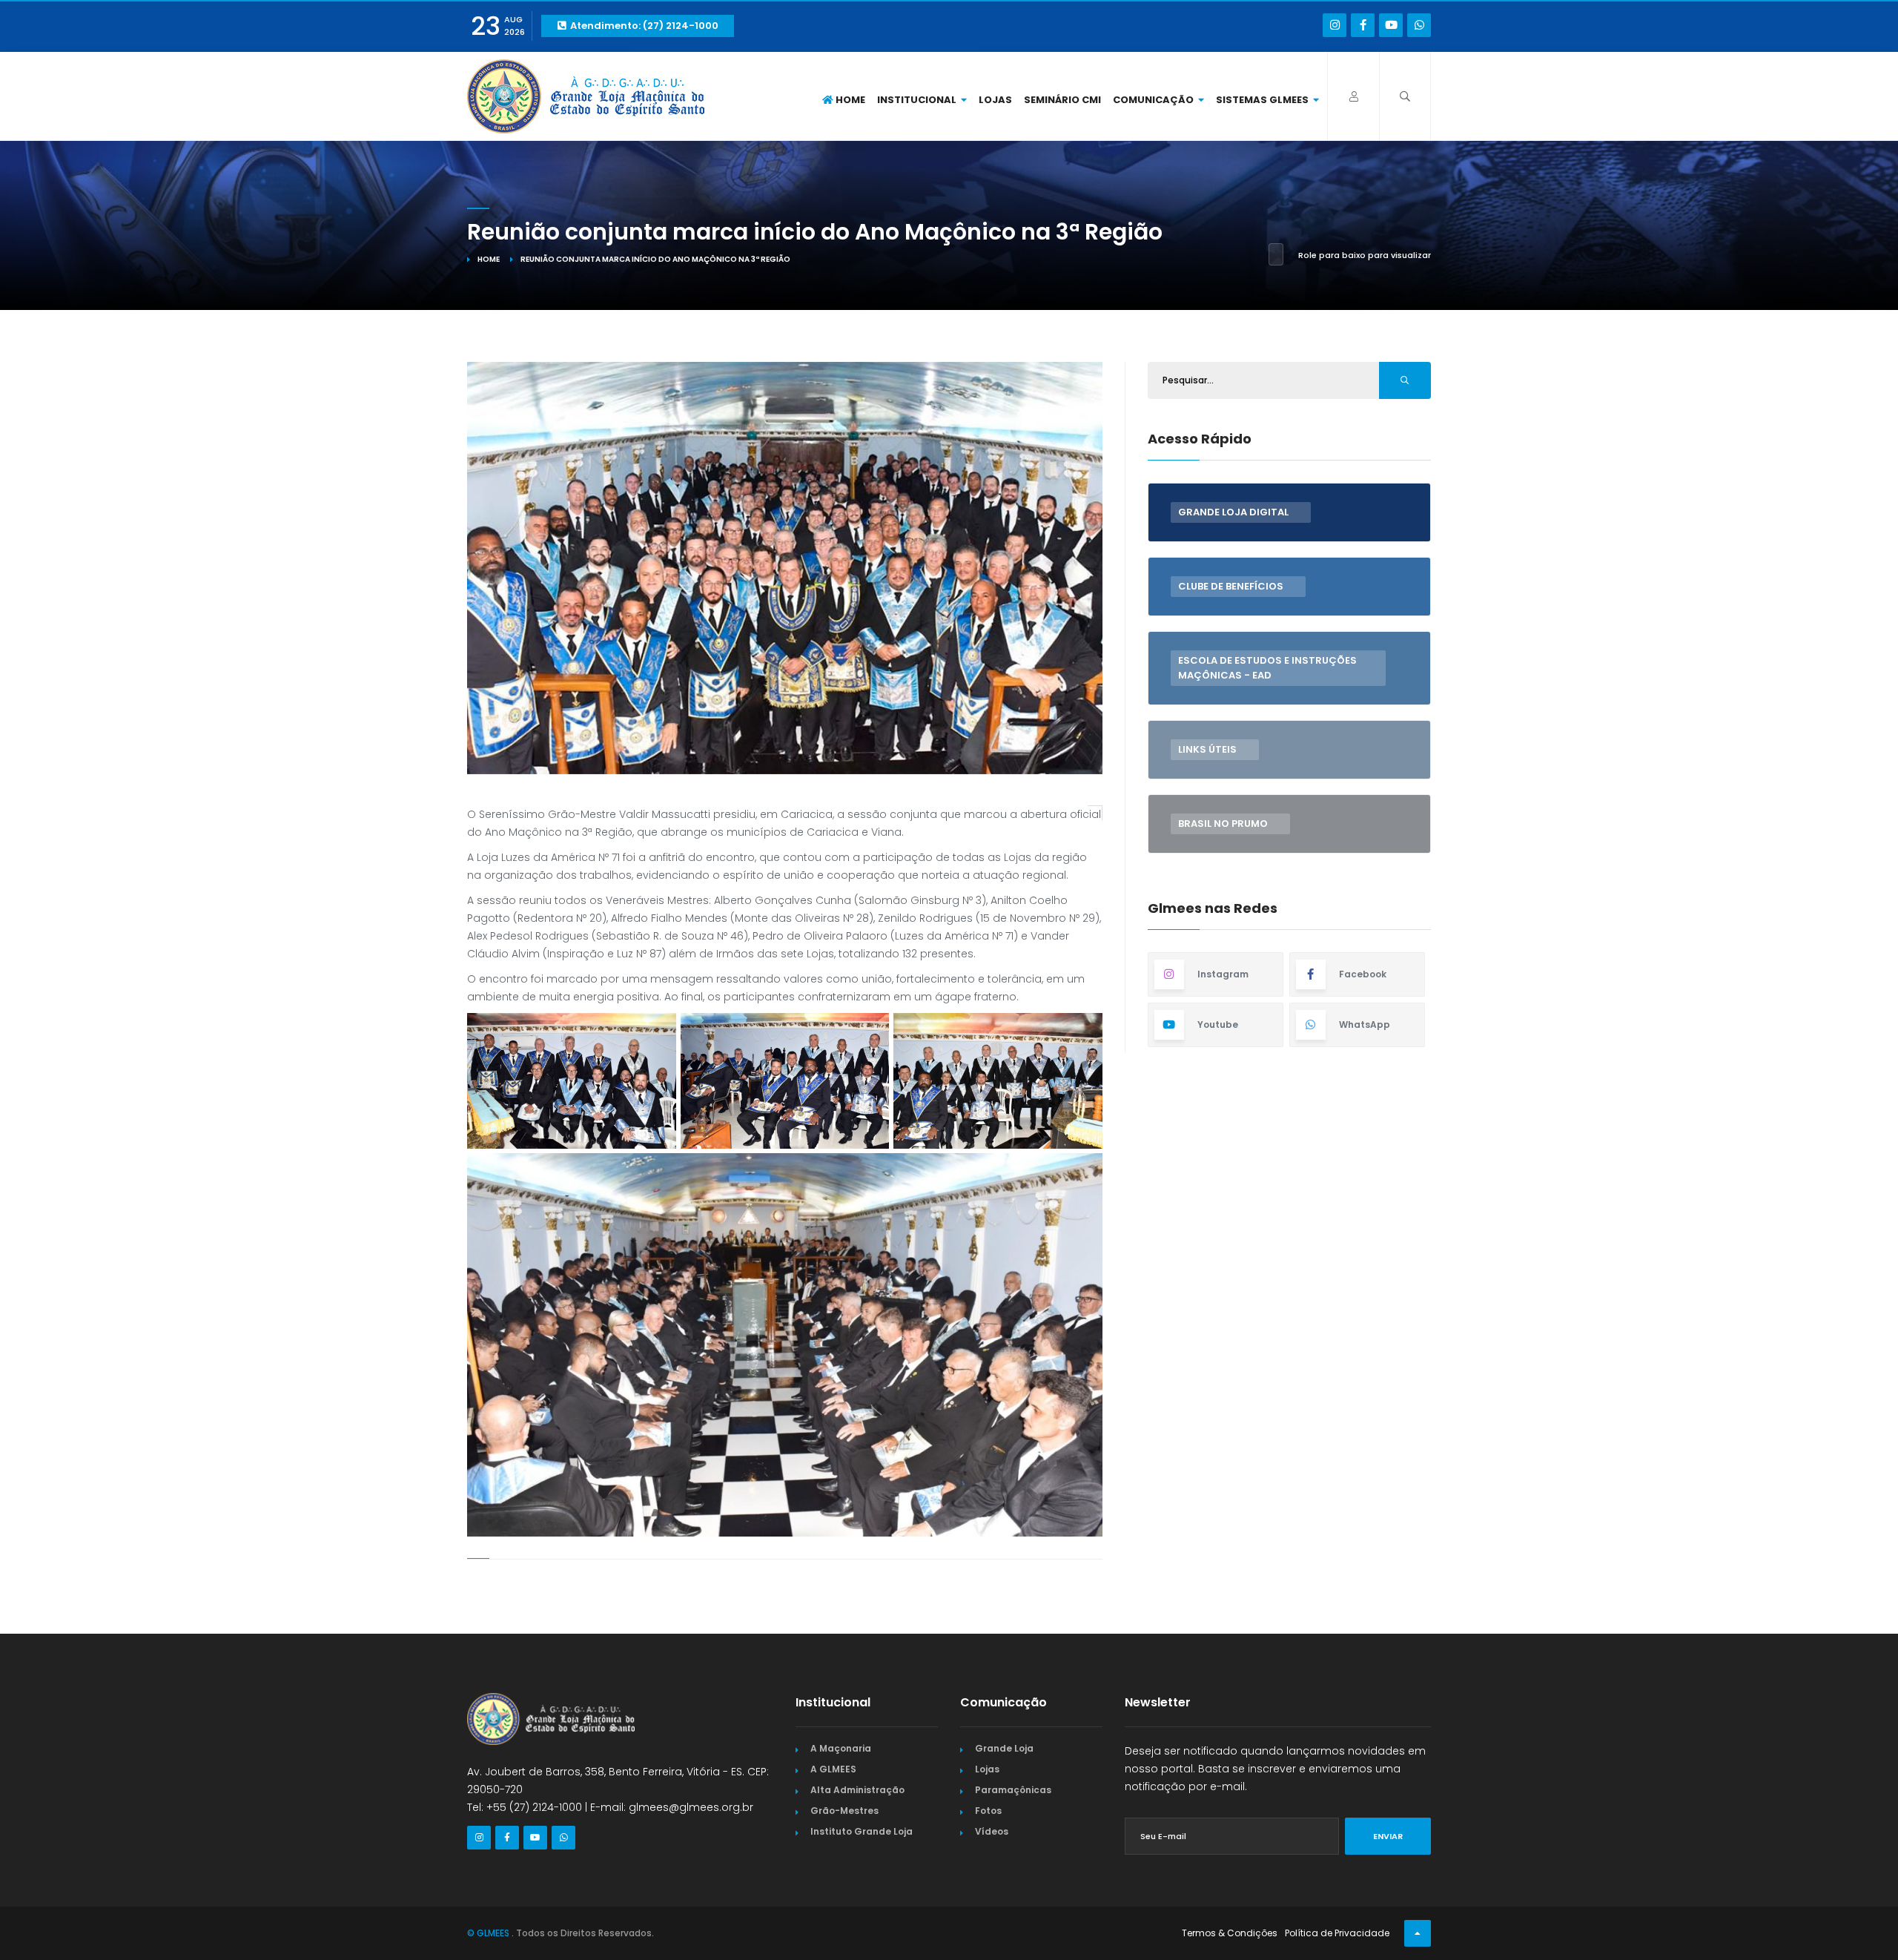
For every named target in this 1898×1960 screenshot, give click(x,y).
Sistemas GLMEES (1263, 100)
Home (849, 100)
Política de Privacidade (1337, 1933)
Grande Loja (1004, 1748)
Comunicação (1154, 100)
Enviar (1388, 1836)
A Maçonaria (841, 1748)
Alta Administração (857, 1790)
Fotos (988, 1811)
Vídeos (992, 1831)
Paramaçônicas (1013, 1790)
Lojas (995, 100)
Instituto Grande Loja (862, 1831)
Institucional (918, 100)
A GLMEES (833, 1769)
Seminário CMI (1062, 100)
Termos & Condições (1230, 1933)
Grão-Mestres (844, 1811)
